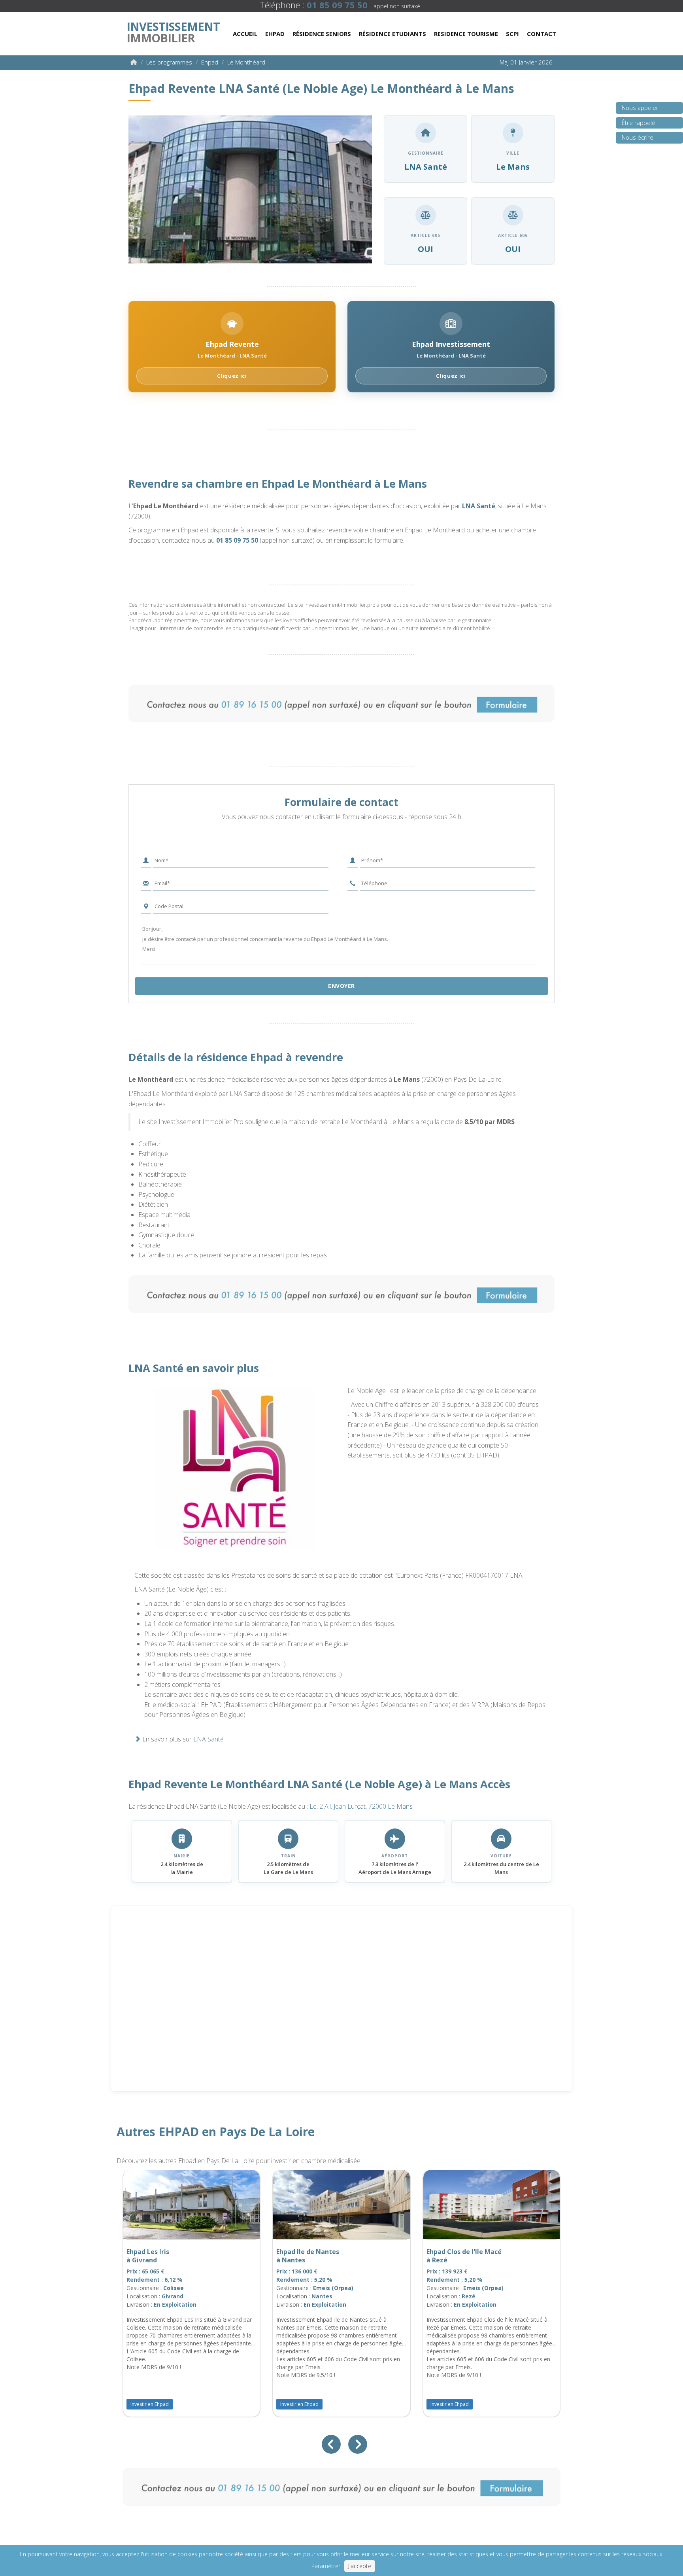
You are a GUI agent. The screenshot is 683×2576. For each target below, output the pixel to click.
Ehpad (275, 34)
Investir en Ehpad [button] (150, 2404)
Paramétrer (326, 2566)
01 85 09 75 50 (237, 540)
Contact (541, 34)
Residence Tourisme (466, 34)
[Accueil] (134, 62)
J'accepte (360, 2566)
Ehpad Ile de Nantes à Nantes (308, 2256)
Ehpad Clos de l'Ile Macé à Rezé (464, 2256)
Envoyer (341, 986)
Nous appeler (640, 108)
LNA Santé (479, 506)
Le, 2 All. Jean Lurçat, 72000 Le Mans (361, 1806)
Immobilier (173, 30)
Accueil (245, 34)
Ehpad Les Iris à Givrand (148, 2256)
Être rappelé (639, 123)
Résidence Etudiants (392, 34)
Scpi (512, 34)
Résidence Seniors (322, 34)
